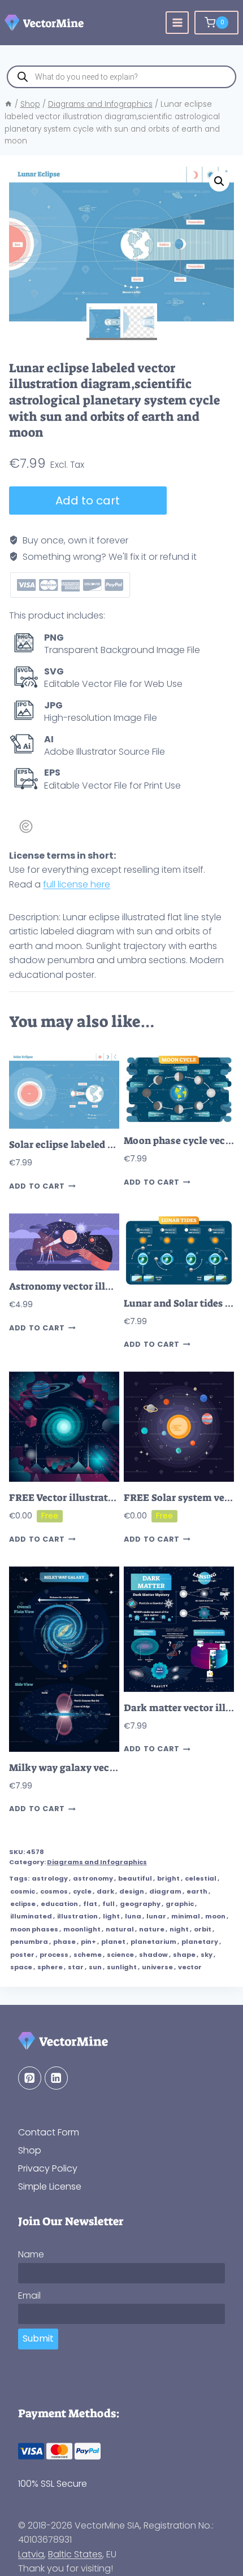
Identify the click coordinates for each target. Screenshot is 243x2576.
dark (105, 1891)
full (109, 1904)
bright (168, 1878)
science (120, 1955)
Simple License (50, 2186)
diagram (165, 1891)
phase (64, 1942)
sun (95, 1967)
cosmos (54, 1891)
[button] (219, 181)
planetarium (153, 1942)
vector (190, 1967)
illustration (77, 1916)
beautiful (135, 1878)
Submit (38, 2338)
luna (133, 1916)
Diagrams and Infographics (97, 1862)
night (179, 1929)
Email (29, 2296)
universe (157, 1967)
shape (184, 1955)
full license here (77, 884)
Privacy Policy (48, 2168)
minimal (186, 1916)
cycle (82, 1891)
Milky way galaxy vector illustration (94, 1768)
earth (197, 1891)
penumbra (29, 1942)
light (111, 1916)
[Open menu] (177, 23)
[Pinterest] (30, 2078)
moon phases (34, 1929)
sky (207, 1955)
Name (31, 2254)
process (54, 1955)
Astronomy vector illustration (79, 1287)
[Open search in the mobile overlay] (121, 77)
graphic (180, 1904)
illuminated (31, 1916)
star (76, 1967)
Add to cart (88, 501)
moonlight (82, 1929)
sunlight (122, 1967)
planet (113, 1942)
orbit (203, 1929)
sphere (50, 1967)
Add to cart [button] (37, 1186)
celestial (201, 1878)
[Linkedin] (56, 2078)
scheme (88, 1955)
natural (120, 1929)
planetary (200, 1942)
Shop (30, 2150)
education (59, 1904)
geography (140, 1904)
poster (22, 1955)
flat (90, 1904)
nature (152, 1929)
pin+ (88, 1942)
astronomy (93, 1878)
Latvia (31, 2554)
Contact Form (49, 2132)
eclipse (23, 1904)
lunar (156, 1916)
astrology (50, 1878)
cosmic (23, 1891)
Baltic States (75, 2554)
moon (215, 1916)
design (132, 1891)
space (21, 1967)
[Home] (8, 104)
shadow (153, 1955)
